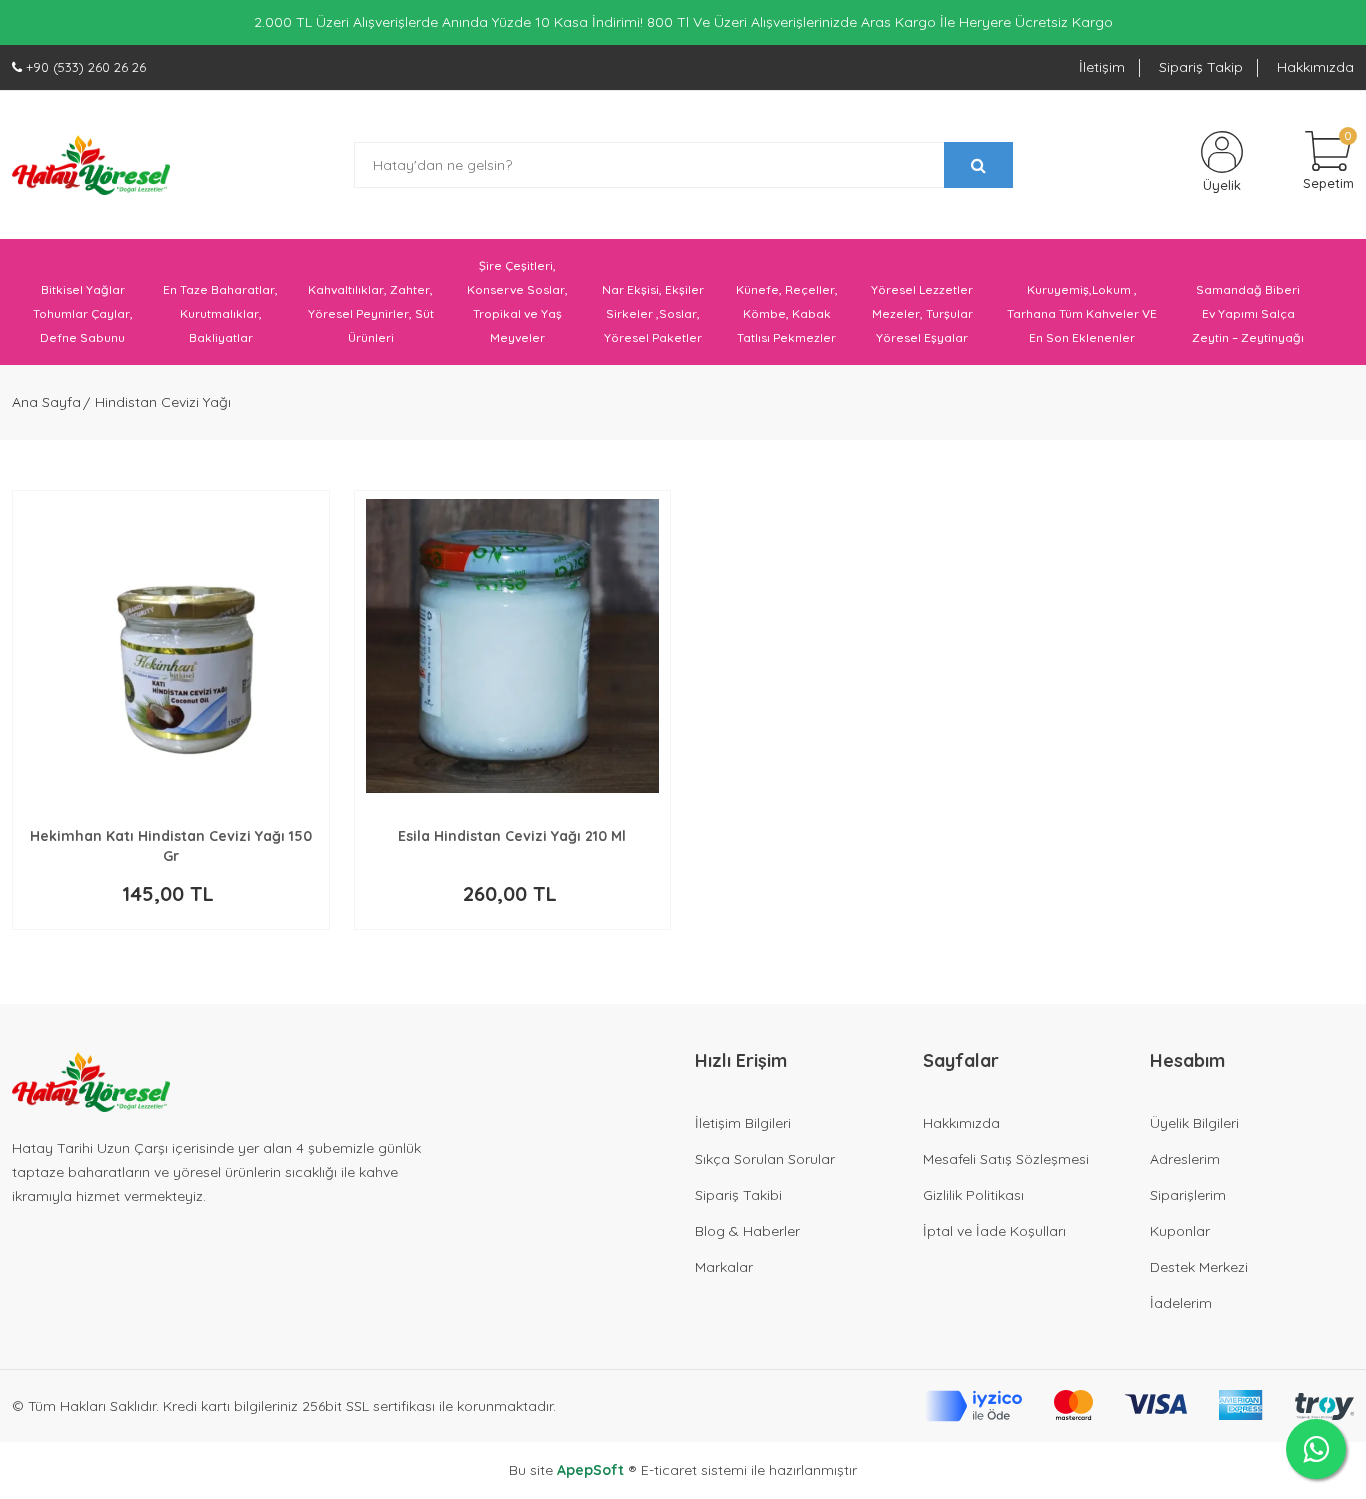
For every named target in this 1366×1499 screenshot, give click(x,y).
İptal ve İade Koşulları (994, 1231)
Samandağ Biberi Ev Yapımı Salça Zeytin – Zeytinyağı (1248, 313)
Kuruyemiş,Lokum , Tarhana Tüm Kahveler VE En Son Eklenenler (1082, 313)
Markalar (724, 1267)
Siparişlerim (1188, 1195)
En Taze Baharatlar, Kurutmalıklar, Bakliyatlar (220, 313)
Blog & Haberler (747, 1231)
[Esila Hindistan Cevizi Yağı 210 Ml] (513, 646)
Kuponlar (1180, 1231)
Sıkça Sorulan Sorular (765, 1159)
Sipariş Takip (1201, 67)
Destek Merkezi (1199, 1267)
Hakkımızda (1315, 67)
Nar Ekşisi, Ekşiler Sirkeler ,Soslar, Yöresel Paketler (653, 313)
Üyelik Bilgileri (1194, 1123)
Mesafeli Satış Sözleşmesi (1006, 1159)
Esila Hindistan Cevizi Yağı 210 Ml (512, 836)
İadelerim (1181, 1303)
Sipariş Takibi (738, 1195)
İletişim (1102, 67)
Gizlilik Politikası (973, 1195)
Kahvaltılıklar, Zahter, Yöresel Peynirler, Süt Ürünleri (371, 313)
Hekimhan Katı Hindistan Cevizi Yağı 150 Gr (171, 846)
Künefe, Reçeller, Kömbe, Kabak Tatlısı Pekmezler (787, 313)
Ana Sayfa (46, 402)
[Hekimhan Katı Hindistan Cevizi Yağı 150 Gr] (171, 646)
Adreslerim (1185, 1159)
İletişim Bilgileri (743, 1123)
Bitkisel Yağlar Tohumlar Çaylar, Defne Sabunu (83, 313)
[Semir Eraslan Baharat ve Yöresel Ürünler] (91, 165)
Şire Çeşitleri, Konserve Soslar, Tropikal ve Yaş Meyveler (517, 301)
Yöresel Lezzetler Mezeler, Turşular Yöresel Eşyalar (922, 313)
